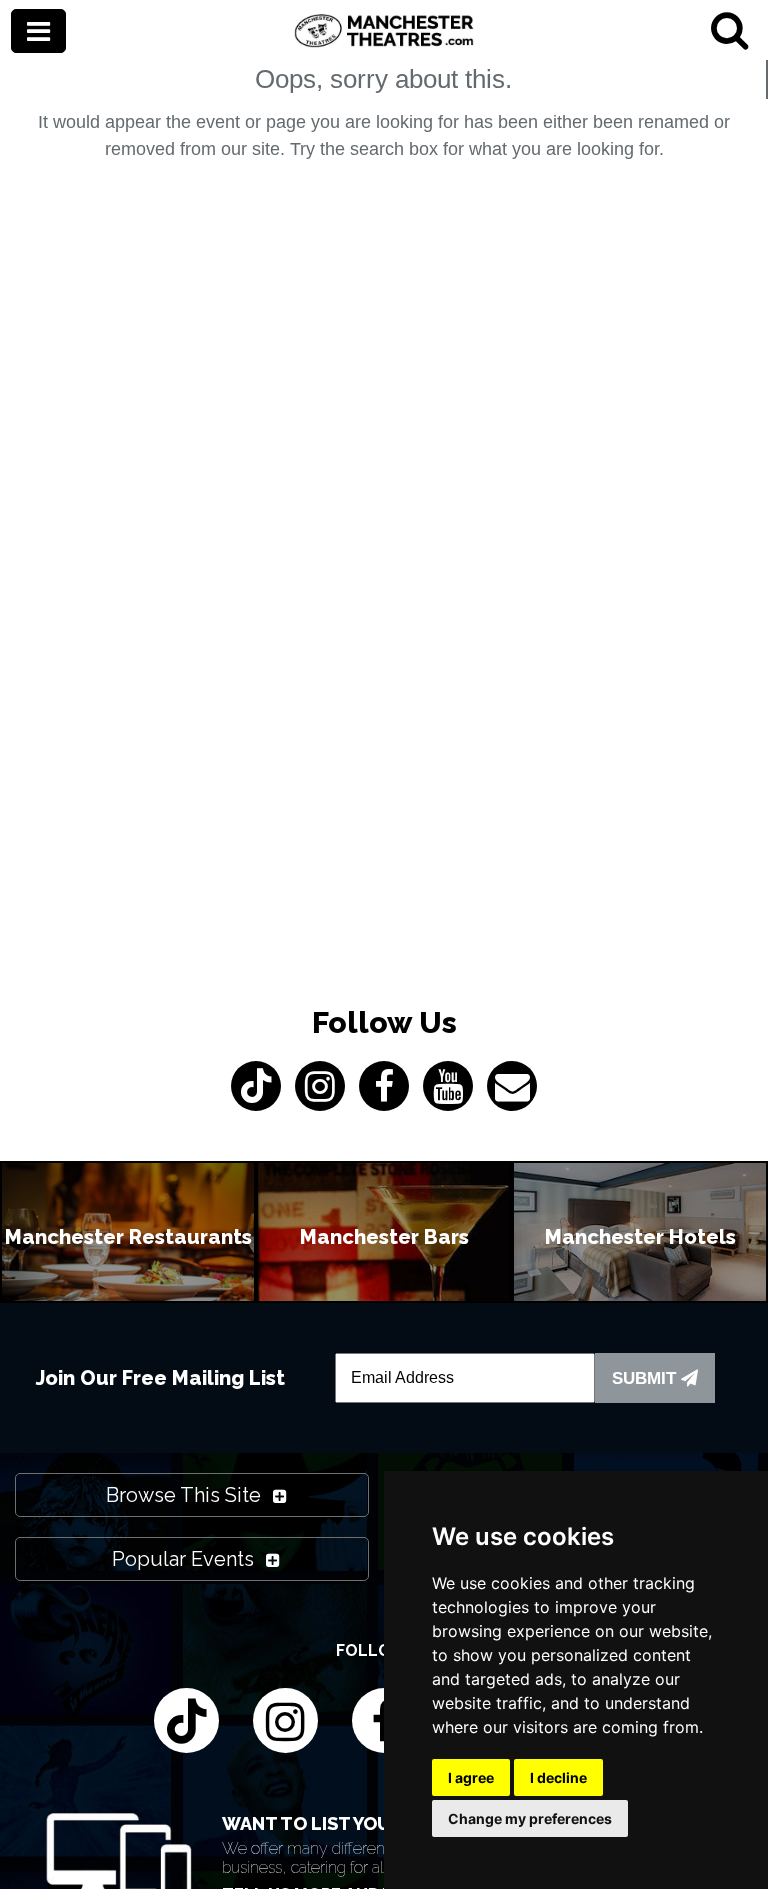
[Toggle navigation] (38, 33)
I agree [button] (471, 1777)
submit (646, 1378)
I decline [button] (558, 1777)
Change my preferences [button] (530, 1818)
